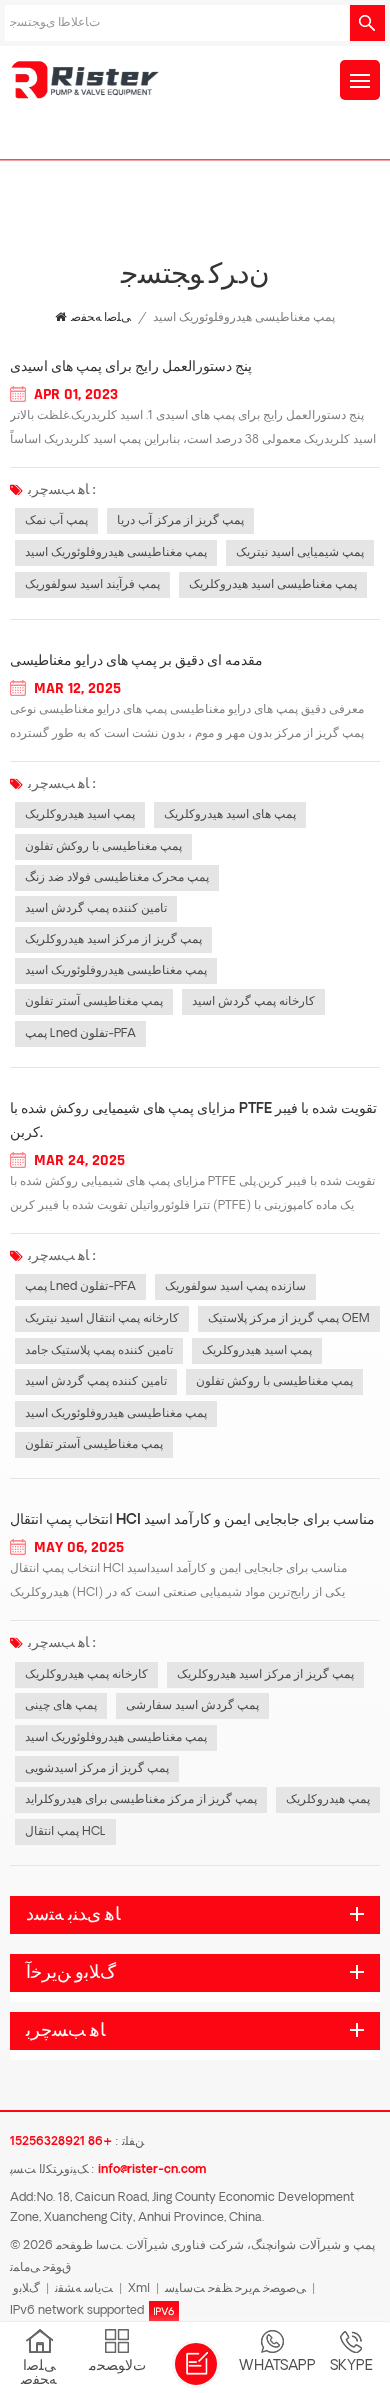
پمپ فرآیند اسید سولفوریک (92, 585)
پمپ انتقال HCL (65, 1832)
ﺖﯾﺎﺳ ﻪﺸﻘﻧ (84, 2289)
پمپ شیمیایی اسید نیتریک (300, 553)
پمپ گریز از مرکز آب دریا (180, 521)
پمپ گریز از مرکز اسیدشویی (97, 1769)
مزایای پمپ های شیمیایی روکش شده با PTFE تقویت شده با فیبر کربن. (193, 1121)
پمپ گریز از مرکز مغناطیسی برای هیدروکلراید (141, 1800)
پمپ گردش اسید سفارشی (192, 1706)
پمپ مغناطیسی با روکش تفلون (103, 847)
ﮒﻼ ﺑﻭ (26, 2289)
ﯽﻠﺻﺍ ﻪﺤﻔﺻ (101, 318)
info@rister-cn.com (152, 2170)
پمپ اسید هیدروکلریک (80, 815)
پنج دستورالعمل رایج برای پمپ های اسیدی (131, 367)
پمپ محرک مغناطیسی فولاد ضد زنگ (117, 878)
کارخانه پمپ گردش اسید (253, 1002)
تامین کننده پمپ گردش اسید (96, 909)
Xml (139, 2289)
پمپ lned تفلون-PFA (80, 1034)
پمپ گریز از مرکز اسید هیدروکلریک (113, 940)
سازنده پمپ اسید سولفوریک (235, 1287)
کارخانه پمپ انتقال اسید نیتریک (102, 1319)
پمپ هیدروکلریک (328, 1800)
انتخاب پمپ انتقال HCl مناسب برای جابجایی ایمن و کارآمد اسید (192, 1520)
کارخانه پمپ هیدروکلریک (86, 1675)
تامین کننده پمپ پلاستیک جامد (99, 1351)
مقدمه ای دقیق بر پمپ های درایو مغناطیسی (136, 661)
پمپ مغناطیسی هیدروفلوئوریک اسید (116, 553)
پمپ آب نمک (56, 521)
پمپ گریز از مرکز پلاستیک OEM (289, 1319)
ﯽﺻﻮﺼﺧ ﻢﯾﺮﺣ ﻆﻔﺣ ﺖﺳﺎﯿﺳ (235, 2289)
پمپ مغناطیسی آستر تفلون (94, 1002)
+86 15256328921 (61, 2142)
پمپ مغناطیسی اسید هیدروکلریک (273, 585)
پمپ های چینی (61, 1706)
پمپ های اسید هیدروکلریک (230, 815)
